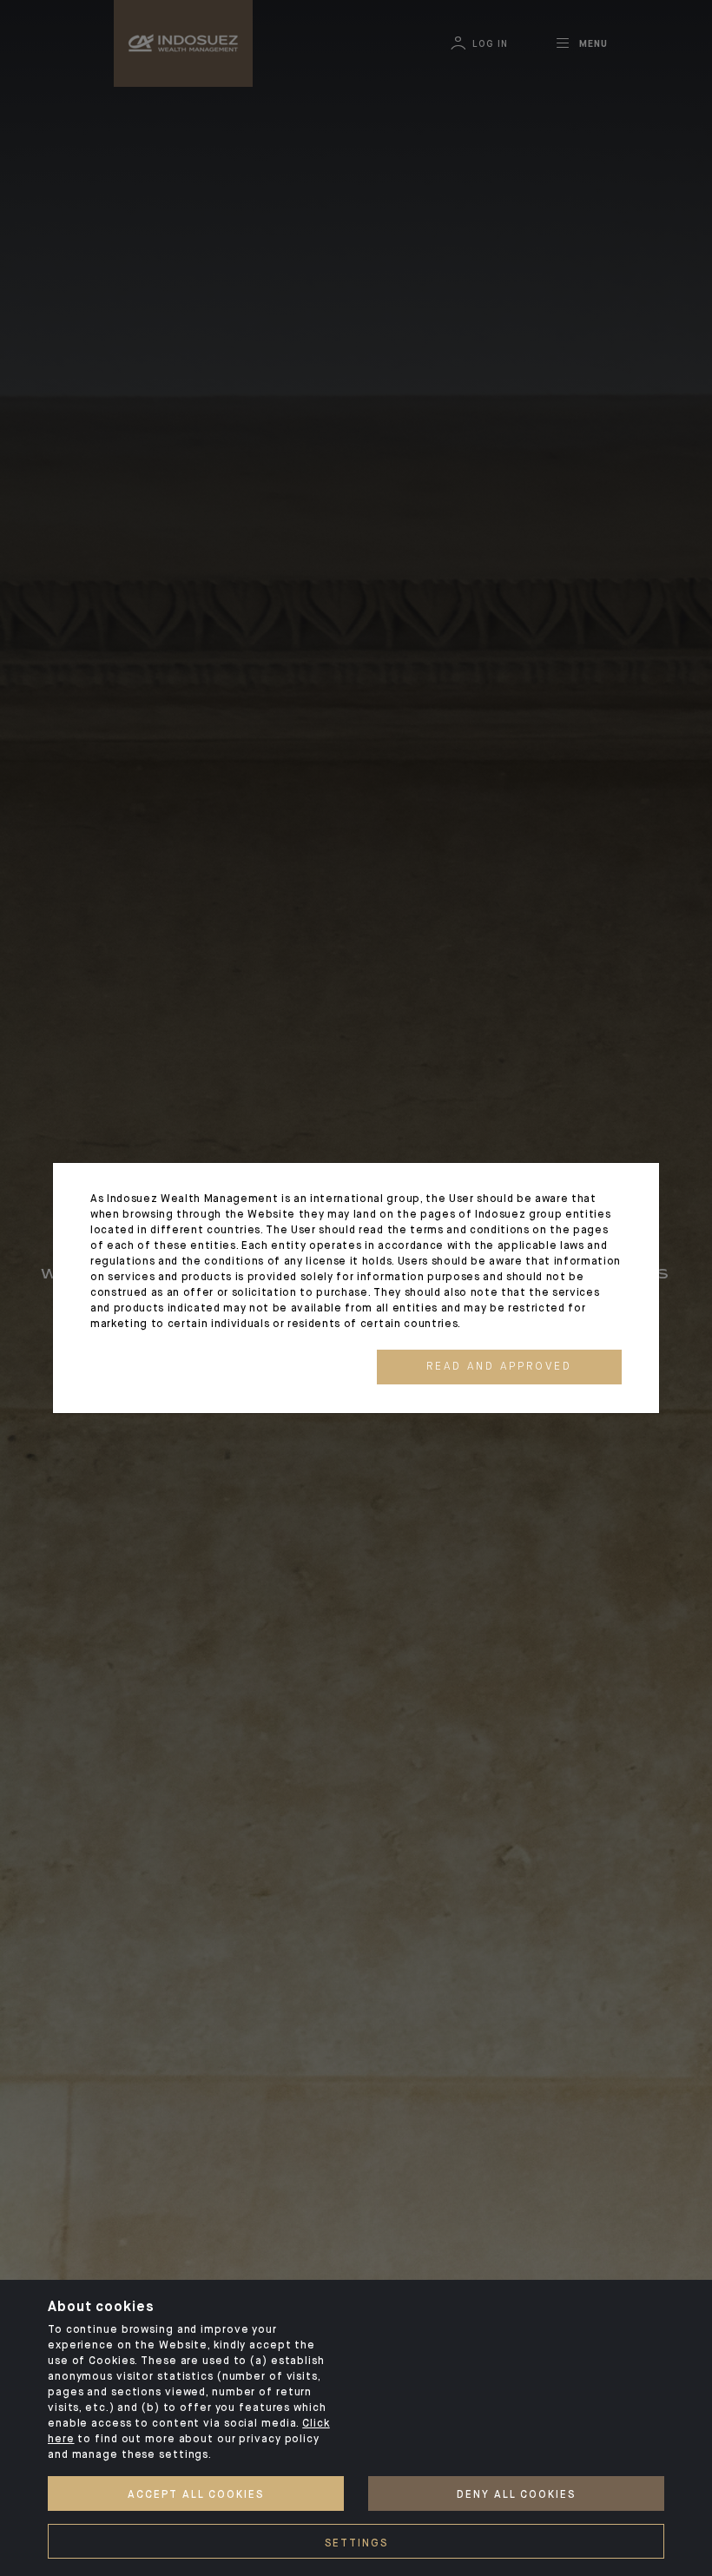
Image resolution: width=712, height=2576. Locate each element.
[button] (499, 1367)
